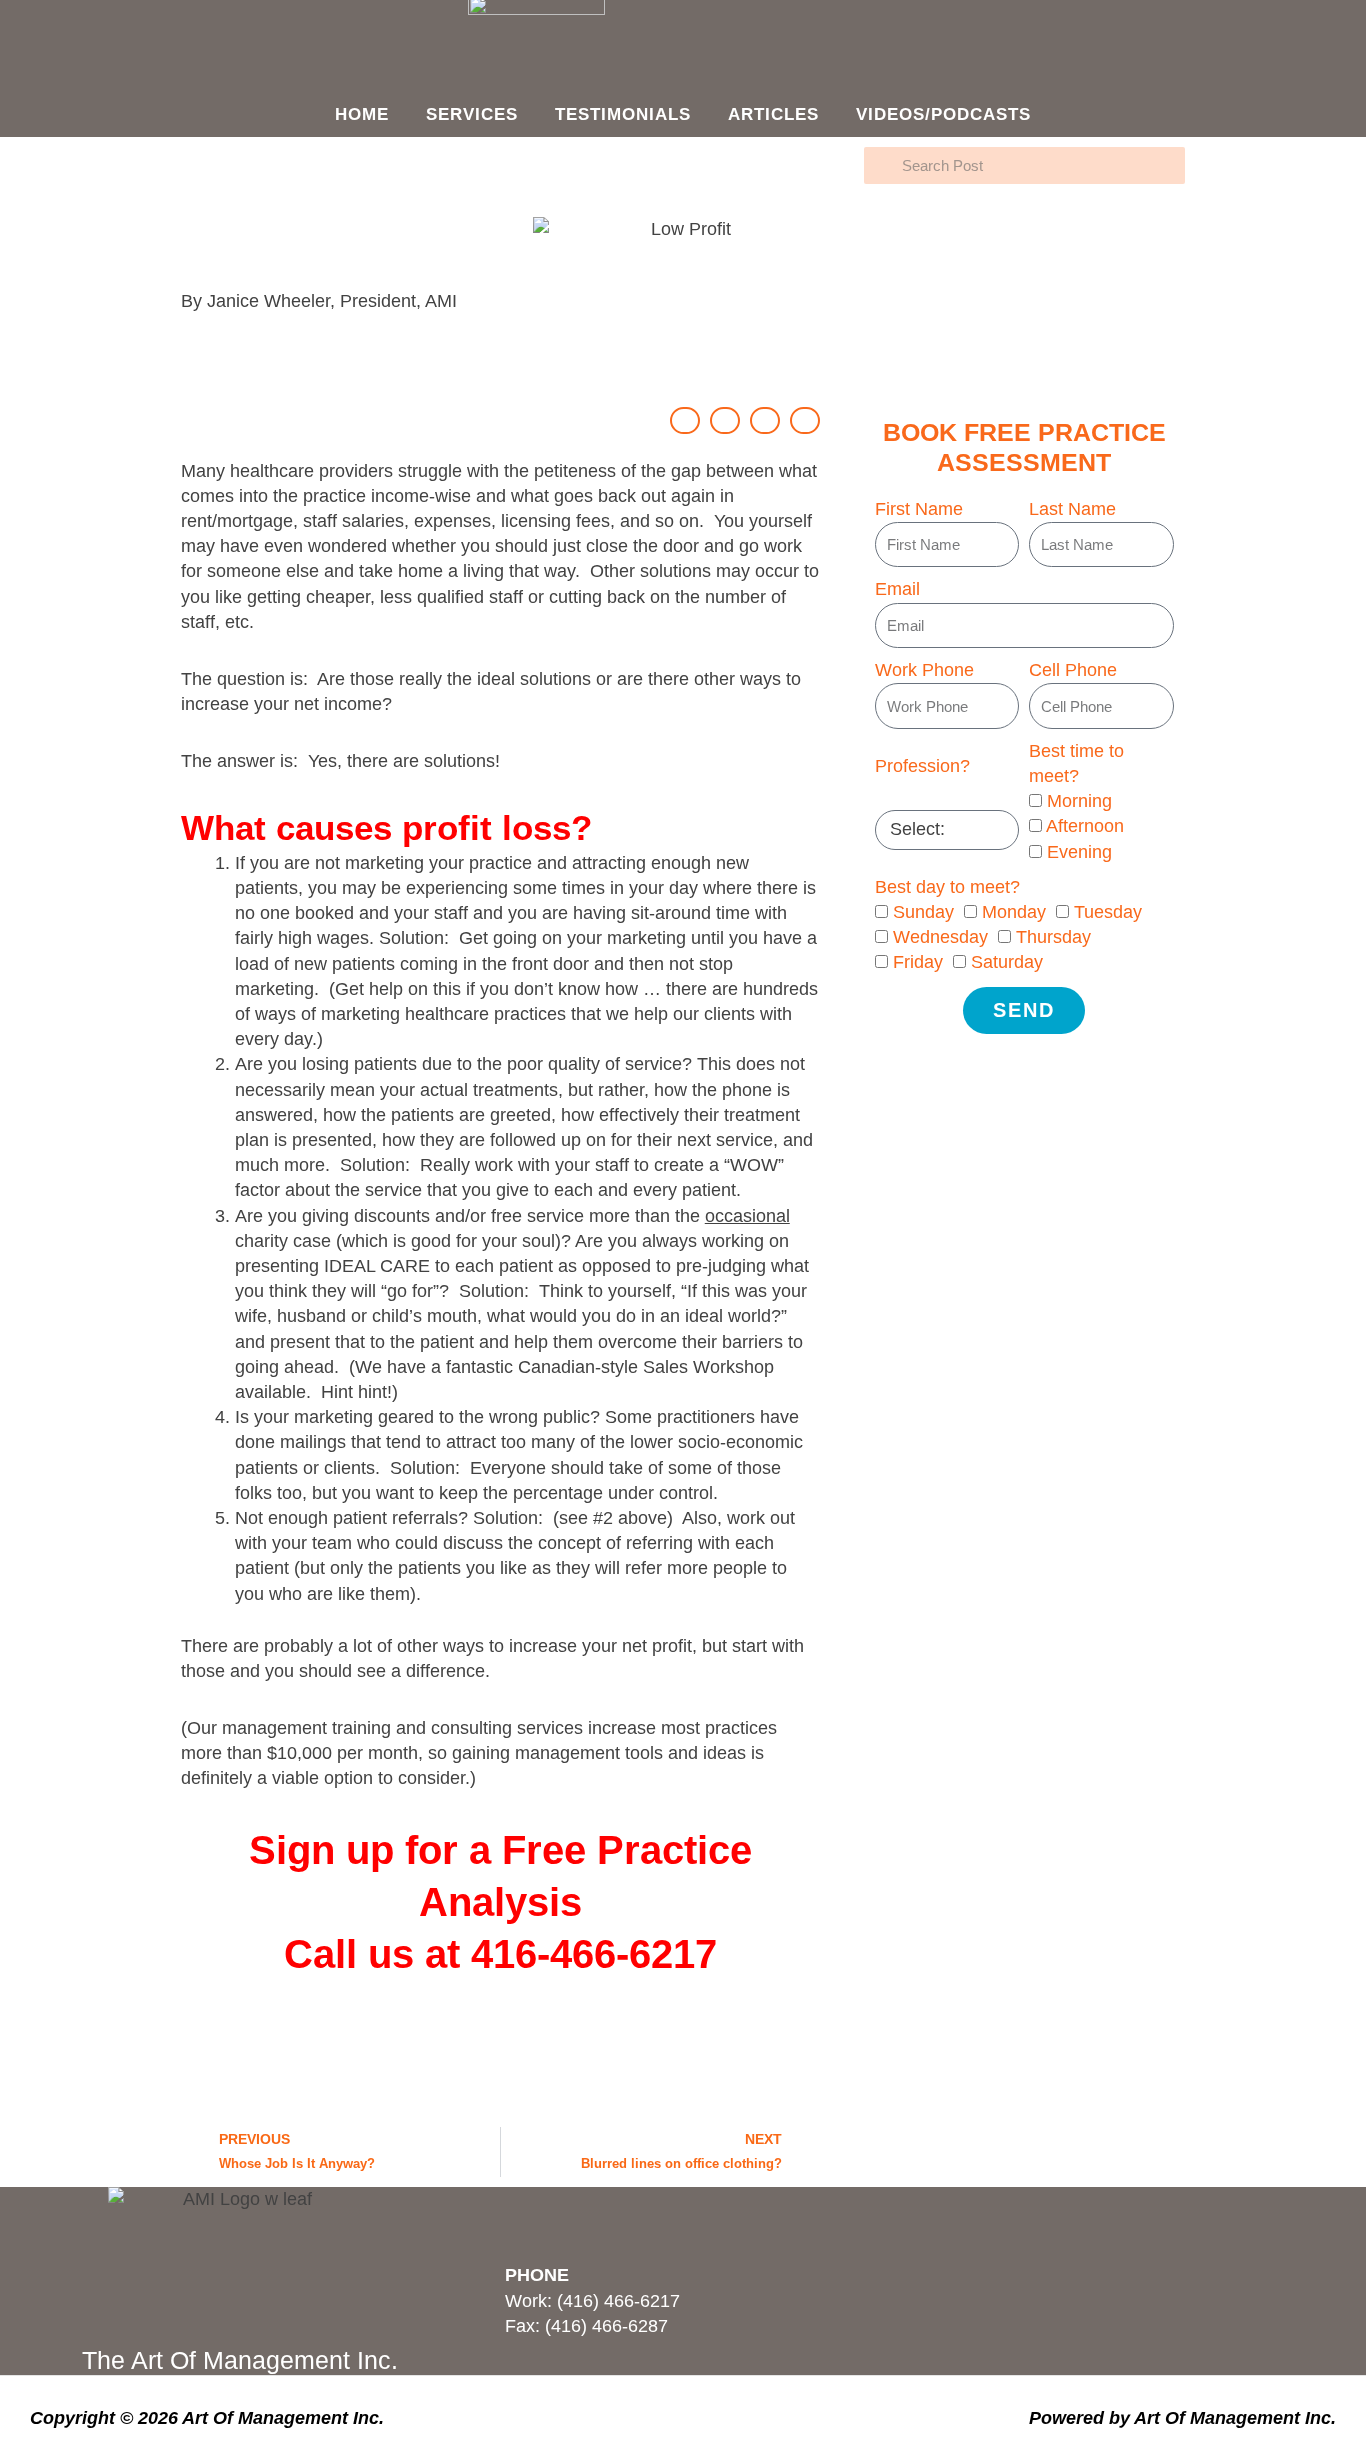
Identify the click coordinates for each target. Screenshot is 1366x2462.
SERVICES (472, 114)
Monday (1014, 912)
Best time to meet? (1076, 763)
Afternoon (1085, 826)
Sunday (923, 912)
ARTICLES (773, 114)
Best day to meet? (947, 887)
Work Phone (924, 670)
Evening (1079, 852)
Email (897, 589)
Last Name (1072, 509)
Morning (1079, 801)
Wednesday (940, 937)
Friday (918, 962)
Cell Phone (1073, 670)
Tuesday (1108, 912)
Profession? (922, 766)
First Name (919, 509)
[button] (685, 420)
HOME (362, 114)
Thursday (1053, 937)
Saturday (1007, 962)
